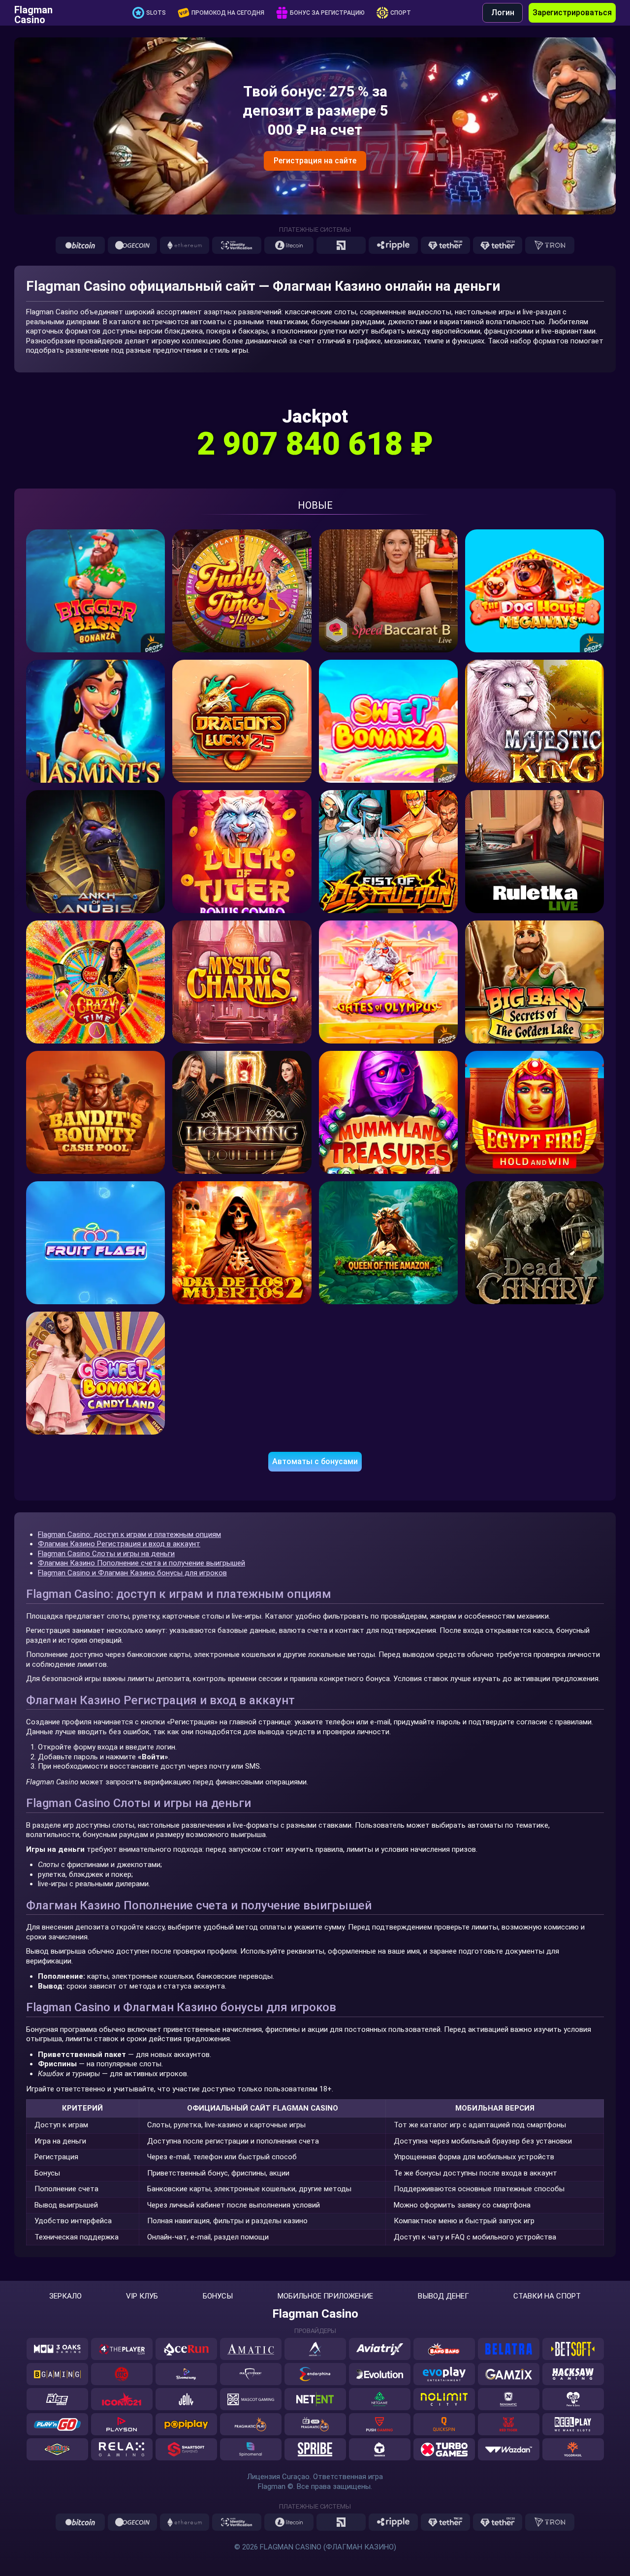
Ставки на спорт (547, 2296)
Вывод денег (443, 2296)
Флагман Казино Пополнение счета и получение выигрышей (142, 1563)
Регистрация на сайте (315, 161)
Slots (156, 13)
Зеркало (65, 2296)
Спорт (401, 13)
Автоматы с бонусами (315, 1461)
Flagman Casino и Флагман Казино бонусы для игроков (132, 1573)
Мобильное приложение (325, 2296)
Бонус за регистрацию (327, 13)
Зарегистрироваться (572, 13)
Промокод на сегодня (228, 13)
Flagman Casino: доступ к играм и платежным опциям (129, 1534)
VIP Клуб (142, 2296)
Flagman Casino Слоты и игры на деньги (106, 1554)
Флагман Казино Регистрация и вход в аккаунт (119, 1544)
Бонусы (218, 2296)
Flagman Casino (33, 13)
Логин (503, 13)
